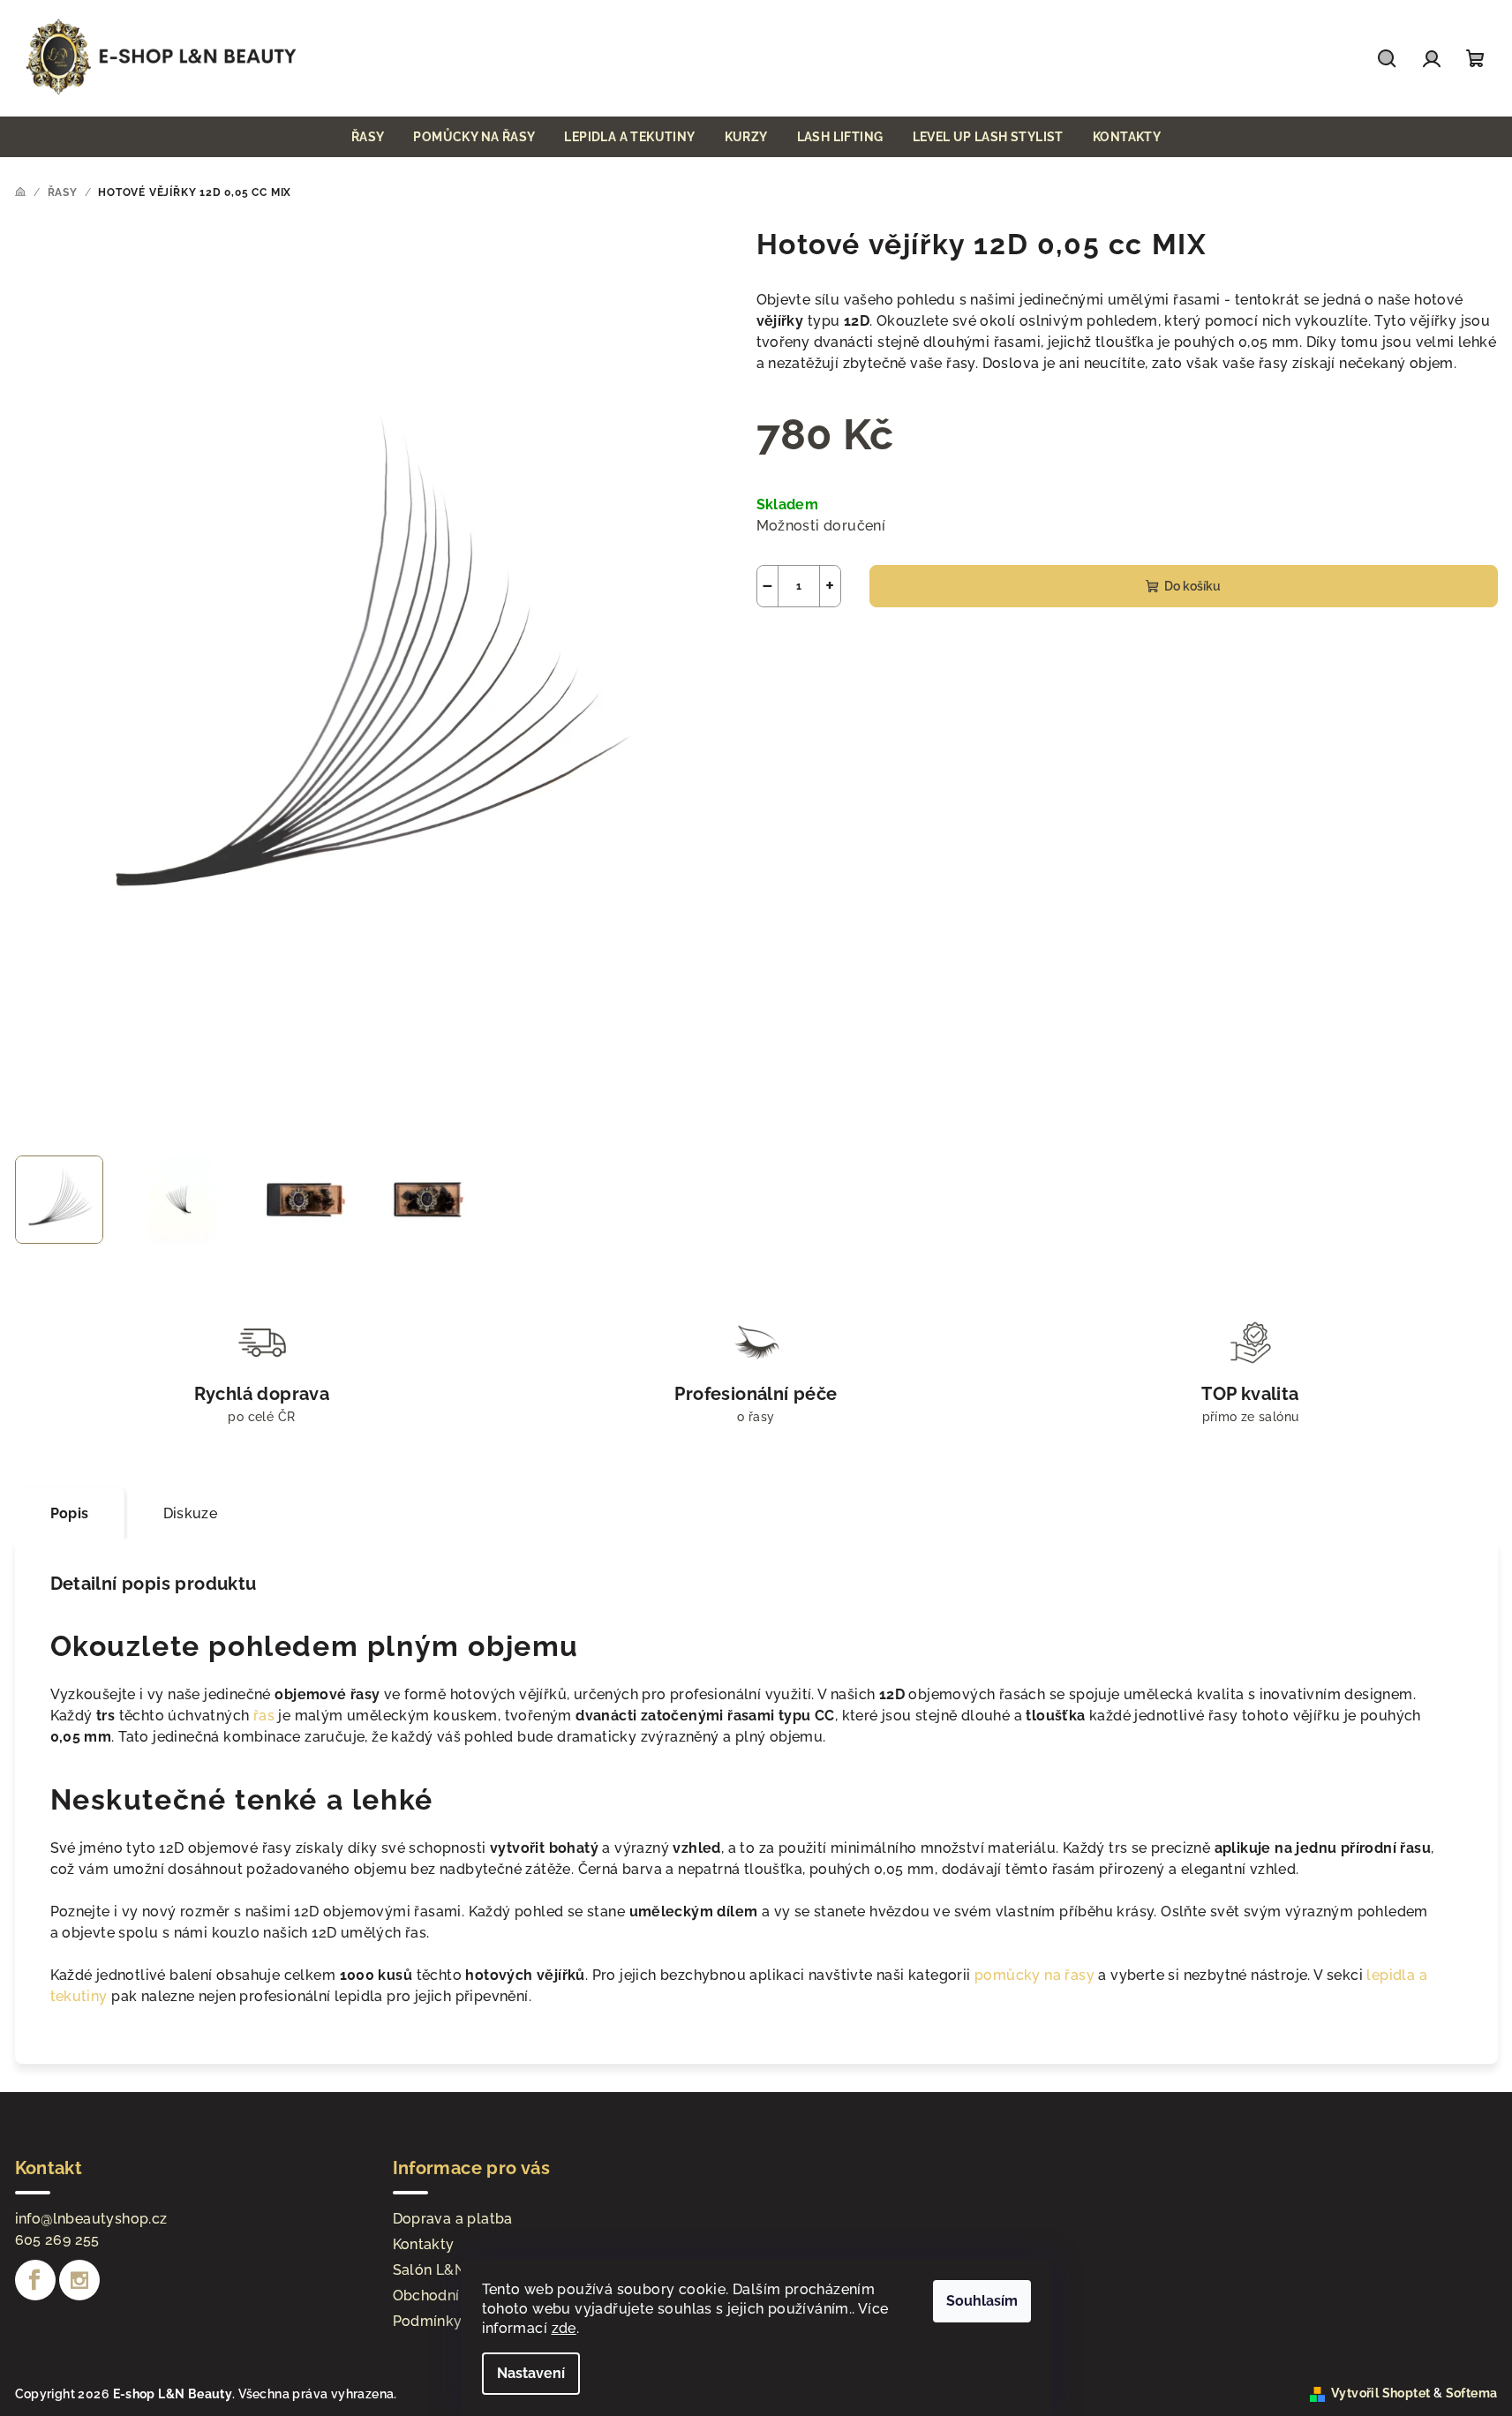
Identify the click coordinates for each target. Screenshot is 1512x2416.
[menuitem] (368, 137)
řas (266, 1716)
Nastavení (531, 2373)
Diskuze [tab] (191, 1513)
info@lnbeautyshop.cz (91, 2219)
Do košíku (1192, 586)
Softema (1472, 2393)
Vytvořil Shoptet (1380, 2393)
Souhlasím (982, 2301)
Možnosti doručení (821, 526)
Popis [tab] (70, 1513)
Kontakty (424, 2244)
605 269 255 (57, 2240)
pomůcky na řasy (1034, 1975)
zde (564, 2328)
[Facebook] (35, 2280)
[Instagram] (79, 2280)
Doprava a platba (453, 2219)
